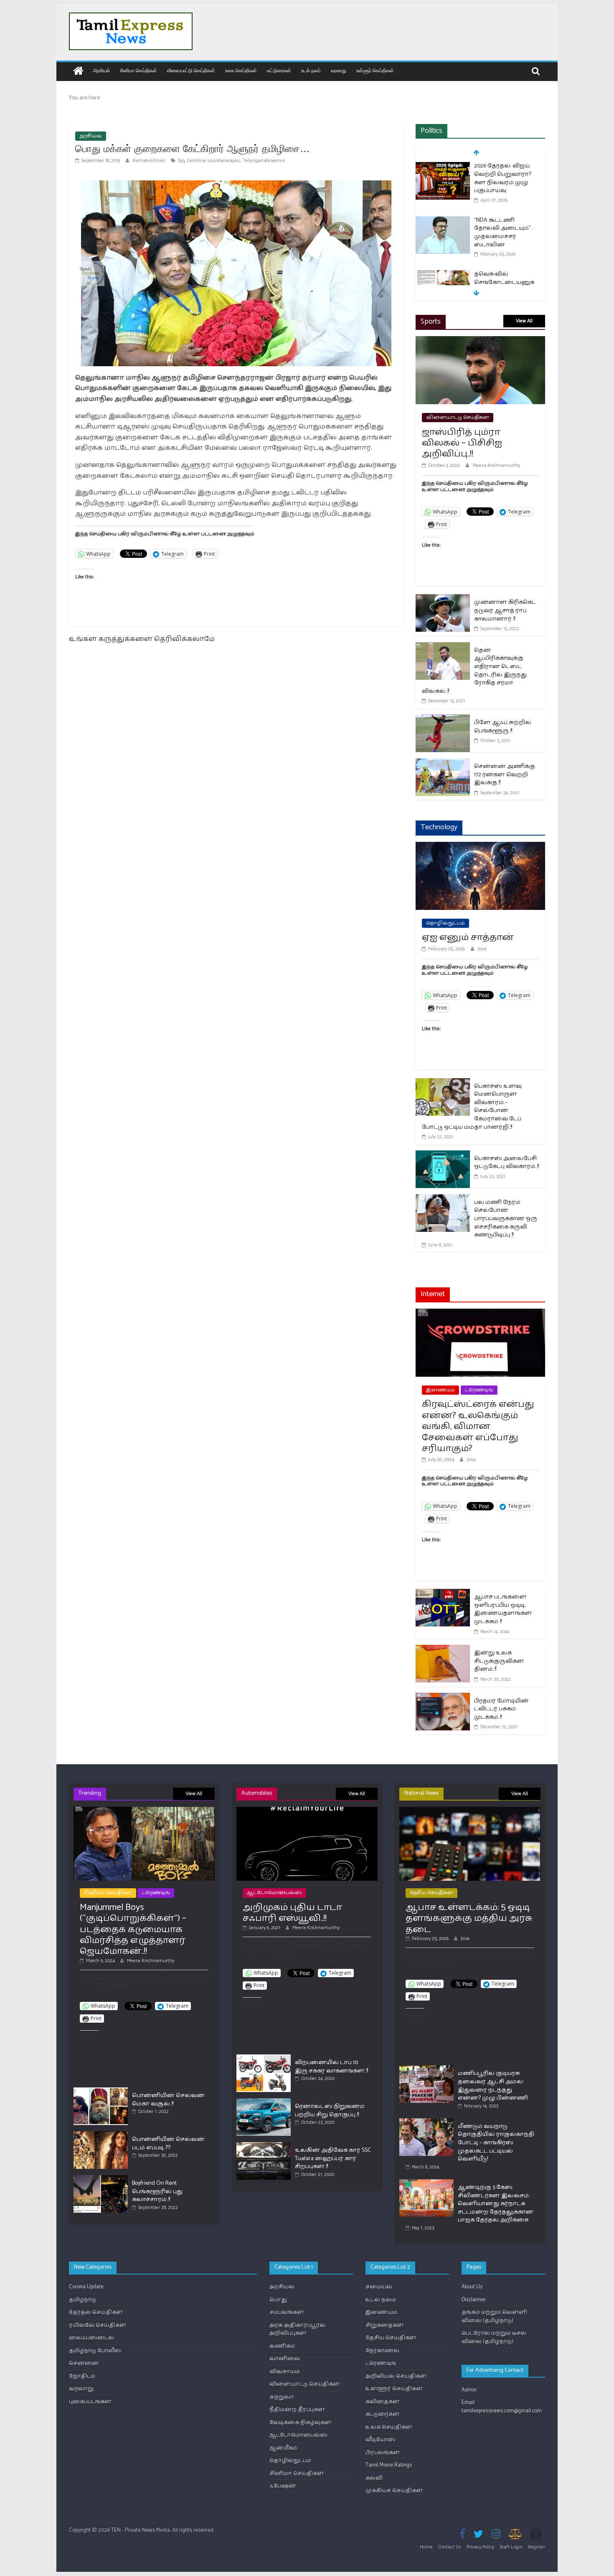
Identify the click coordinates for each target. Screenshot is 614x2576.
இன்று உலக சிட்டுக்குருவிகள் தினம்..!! (499, 1661)
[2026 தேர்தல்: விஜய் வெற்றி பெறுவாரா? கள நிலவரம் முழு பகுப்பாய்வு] (443, 167)
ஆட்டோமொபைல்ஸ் (274, 1893)
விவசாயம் (285, 2372)
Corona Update (86, 2287)
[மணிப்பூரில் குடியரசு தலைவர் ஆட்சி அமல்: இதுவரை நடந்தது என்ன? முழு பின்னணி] (426, 2069)
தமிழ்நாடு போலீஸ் (95, 2351)
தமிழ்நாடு (82, 2300)
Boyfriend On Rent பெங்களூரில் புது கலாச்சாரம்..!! (157, 2191)
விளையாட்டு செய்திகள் (191, 70)
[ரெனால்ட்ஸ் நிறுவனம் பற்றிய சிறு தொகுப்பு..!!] (264, 2102)
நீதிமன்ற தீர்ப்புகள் (297, 2410)
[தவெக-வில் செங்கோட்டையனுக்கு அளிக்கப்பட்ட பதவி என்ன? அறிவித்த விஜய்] (443, 275)
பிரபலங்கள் (383, 2453)
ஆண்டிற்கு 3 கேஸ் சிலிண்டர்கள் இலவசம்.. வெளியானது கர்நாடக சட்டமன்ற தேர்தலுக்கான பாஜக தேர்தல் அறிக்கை (496, 2204)
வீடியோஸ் (381, 2440)
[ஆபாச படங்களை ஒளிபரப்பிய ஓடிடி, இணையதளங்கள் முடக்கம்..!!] (443, 1594)
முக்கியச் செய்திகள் (394, 2491)
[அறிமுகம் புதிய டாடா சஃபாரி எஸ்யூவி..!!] (307, 1810)
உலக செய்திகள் (241, 70)
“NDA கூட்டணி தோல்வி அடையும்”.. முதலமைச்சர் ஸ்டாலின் (503, 233)
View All (524, 321)
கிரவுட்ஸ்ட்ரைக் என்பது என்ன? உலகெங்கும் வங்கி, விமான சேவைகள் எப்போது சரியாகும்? (478, 1426)
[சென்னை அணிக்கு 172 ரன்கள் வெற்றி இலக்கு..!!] (443, 764)
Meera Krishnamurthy (496, 465)
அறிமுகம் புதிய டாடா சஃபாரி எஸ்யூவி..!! (292, 1913)
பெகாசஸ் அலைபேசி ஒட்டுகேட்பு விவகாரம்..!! (506, 1163)
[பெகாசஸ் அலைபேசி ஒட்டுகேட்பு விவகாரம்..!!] (443, 1156)
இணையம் (440, 1390)
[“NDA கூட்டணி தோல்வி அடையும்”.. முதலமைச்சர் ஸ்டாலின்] (443, 221)
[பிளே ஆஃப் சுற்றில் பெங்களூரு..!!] (443, 720)
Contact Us (450, 2547)
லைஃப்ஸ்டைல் (91, 2338)
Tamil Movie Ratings (389, 2465)
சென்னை (84, 2363)
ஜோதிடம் (82, 2376)
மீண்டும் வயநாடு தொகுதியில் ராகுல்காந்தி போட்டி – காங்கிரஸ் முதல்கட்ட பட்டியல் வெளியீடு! (496, 2143)
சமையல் (379, 2287)
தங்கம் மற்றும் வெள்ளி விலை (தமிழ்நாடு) (494, 2316)
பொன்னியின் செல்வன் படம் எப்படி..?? (168, 2144)
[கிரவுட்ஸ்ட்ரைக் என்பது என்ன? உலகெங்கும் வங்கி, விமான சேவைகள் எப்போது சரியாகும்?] (480, 1314)
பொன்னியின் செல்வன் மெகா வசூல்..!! (168, 2100)
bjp (181, 161)
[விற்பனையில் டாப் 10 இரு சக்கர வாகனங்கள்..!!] (264, 2058)
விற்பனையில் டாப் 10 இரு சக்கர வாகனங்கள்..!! (331, 2067)
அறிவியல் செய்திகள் (396, 2376)
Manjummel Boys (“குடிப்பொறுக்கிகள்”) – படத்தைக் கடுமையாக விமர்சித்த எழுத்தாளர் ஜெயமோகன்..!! (133, 1930)
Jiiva (482, 949)
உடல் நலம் (311, 70)
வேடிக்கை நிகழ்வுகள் (301, 2423)
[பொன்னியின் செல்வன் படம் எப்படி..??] (101, 2135)
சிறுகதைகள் (385, 2325)
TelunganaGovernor (264, 161)
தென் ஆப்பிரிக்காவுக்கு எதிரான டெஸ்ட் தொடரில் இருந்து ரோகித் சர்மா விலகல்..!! (474, 671)
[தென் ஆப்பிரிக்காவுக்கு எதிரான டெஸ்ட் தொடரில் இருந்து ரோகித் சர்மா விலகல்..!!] (443, 647)
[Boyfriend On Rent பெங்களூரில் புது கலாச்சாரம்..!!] (101, 2179)
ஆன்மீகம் (283, 2448)
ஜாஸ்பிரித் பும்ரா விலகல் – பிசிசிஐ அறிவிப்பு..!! (462, 443)
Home (426, 2547)
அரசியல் (101, 70)
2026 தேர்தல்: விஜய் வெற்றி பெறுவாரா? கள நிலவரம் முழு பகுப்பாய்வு (503, 178)
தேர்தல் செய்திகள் (96, 2312)
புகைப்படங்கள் (90, 2402)
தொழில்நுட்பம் (445, 923)
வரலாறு (339, 70)
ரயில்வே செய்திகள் (98, 2325)
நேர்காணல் (382, 2351)
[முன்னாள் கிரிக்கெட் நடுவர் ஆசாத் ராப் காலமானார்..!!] (443, 599)
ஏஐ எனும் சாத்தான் (468, 937)
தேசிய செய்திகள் (431, 1893)
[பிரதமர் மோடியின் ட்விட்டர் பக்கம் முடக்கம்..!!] (443, 1698)
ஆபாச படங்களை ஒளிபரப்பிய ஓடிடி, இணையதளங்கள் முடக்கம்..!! (503, 1609)
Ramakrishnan (150, 161)
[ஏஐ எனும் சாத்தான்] (480, 847)
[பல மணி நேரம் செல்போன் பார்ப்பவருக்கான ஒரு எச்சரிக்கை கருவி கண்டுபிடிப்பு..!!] (443, 1199)
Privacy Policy (480, 2547)
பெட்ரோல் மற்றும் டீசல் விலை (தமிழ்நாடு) (494, 2337)
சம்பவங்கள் (287, 2312)
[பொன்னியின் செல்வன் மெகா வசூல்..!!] (101, 2091)
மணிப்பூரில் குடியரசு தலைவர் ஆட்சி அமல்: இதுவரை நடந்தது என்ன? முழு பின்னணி (493, 2086)
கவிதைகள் (383, 2402)
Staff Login (511, 2547)
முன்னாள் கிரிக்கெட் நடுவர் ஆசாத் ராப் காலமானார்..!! (505, 610)
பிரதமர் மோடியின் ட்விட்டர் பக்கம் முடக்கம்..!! (501, 1709)
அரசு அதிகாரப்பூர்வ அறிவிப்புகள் (297, 2329)
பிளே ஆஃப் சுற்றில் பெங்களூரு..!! (503, 727)
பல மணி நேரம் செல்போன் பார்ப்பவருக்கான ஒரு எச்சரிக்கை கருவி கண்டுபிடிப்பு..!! (506, 1219)
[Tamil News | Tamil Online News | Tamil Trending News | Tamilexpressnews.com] (78, 72)
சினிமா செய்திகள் (138, 70)
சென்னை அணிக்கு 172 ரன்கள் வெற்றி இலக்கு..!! (505, 775)
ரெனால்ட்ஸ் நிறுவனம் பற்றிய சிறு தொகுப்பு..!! (330, 2111)
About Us (472, 2287)
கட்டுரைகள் (279, 70)
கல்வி (374, 2478)
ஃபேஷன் (283, 2486)
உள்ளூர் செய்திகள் (375, 70)
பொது (278, 2300)
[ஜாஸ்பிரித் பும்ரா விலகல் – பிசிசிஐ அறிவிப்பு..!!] (480, 341)
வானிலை (285, 2359)
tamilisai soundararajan (213, 161)
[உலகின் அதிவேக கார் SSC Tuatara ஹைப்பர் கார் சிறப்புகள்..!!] (264, 2146)
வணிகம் (282, 2346)
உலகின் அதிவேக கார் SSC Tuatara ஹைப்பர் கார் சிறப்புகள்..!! (333, 2158)
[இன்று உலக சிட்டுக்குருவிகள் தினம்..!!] (443, 1650)
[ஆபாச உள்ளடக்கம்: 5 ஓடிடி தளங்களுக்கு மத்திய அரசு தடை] (470, 1810)
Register (537, 2547)
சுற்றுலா (282, 2397)
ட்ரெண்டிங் (479, 1390)
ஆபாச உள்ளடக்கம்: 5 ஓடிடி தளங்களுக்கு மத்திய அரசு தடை (469, 1919)
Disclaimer (474, 2300)
